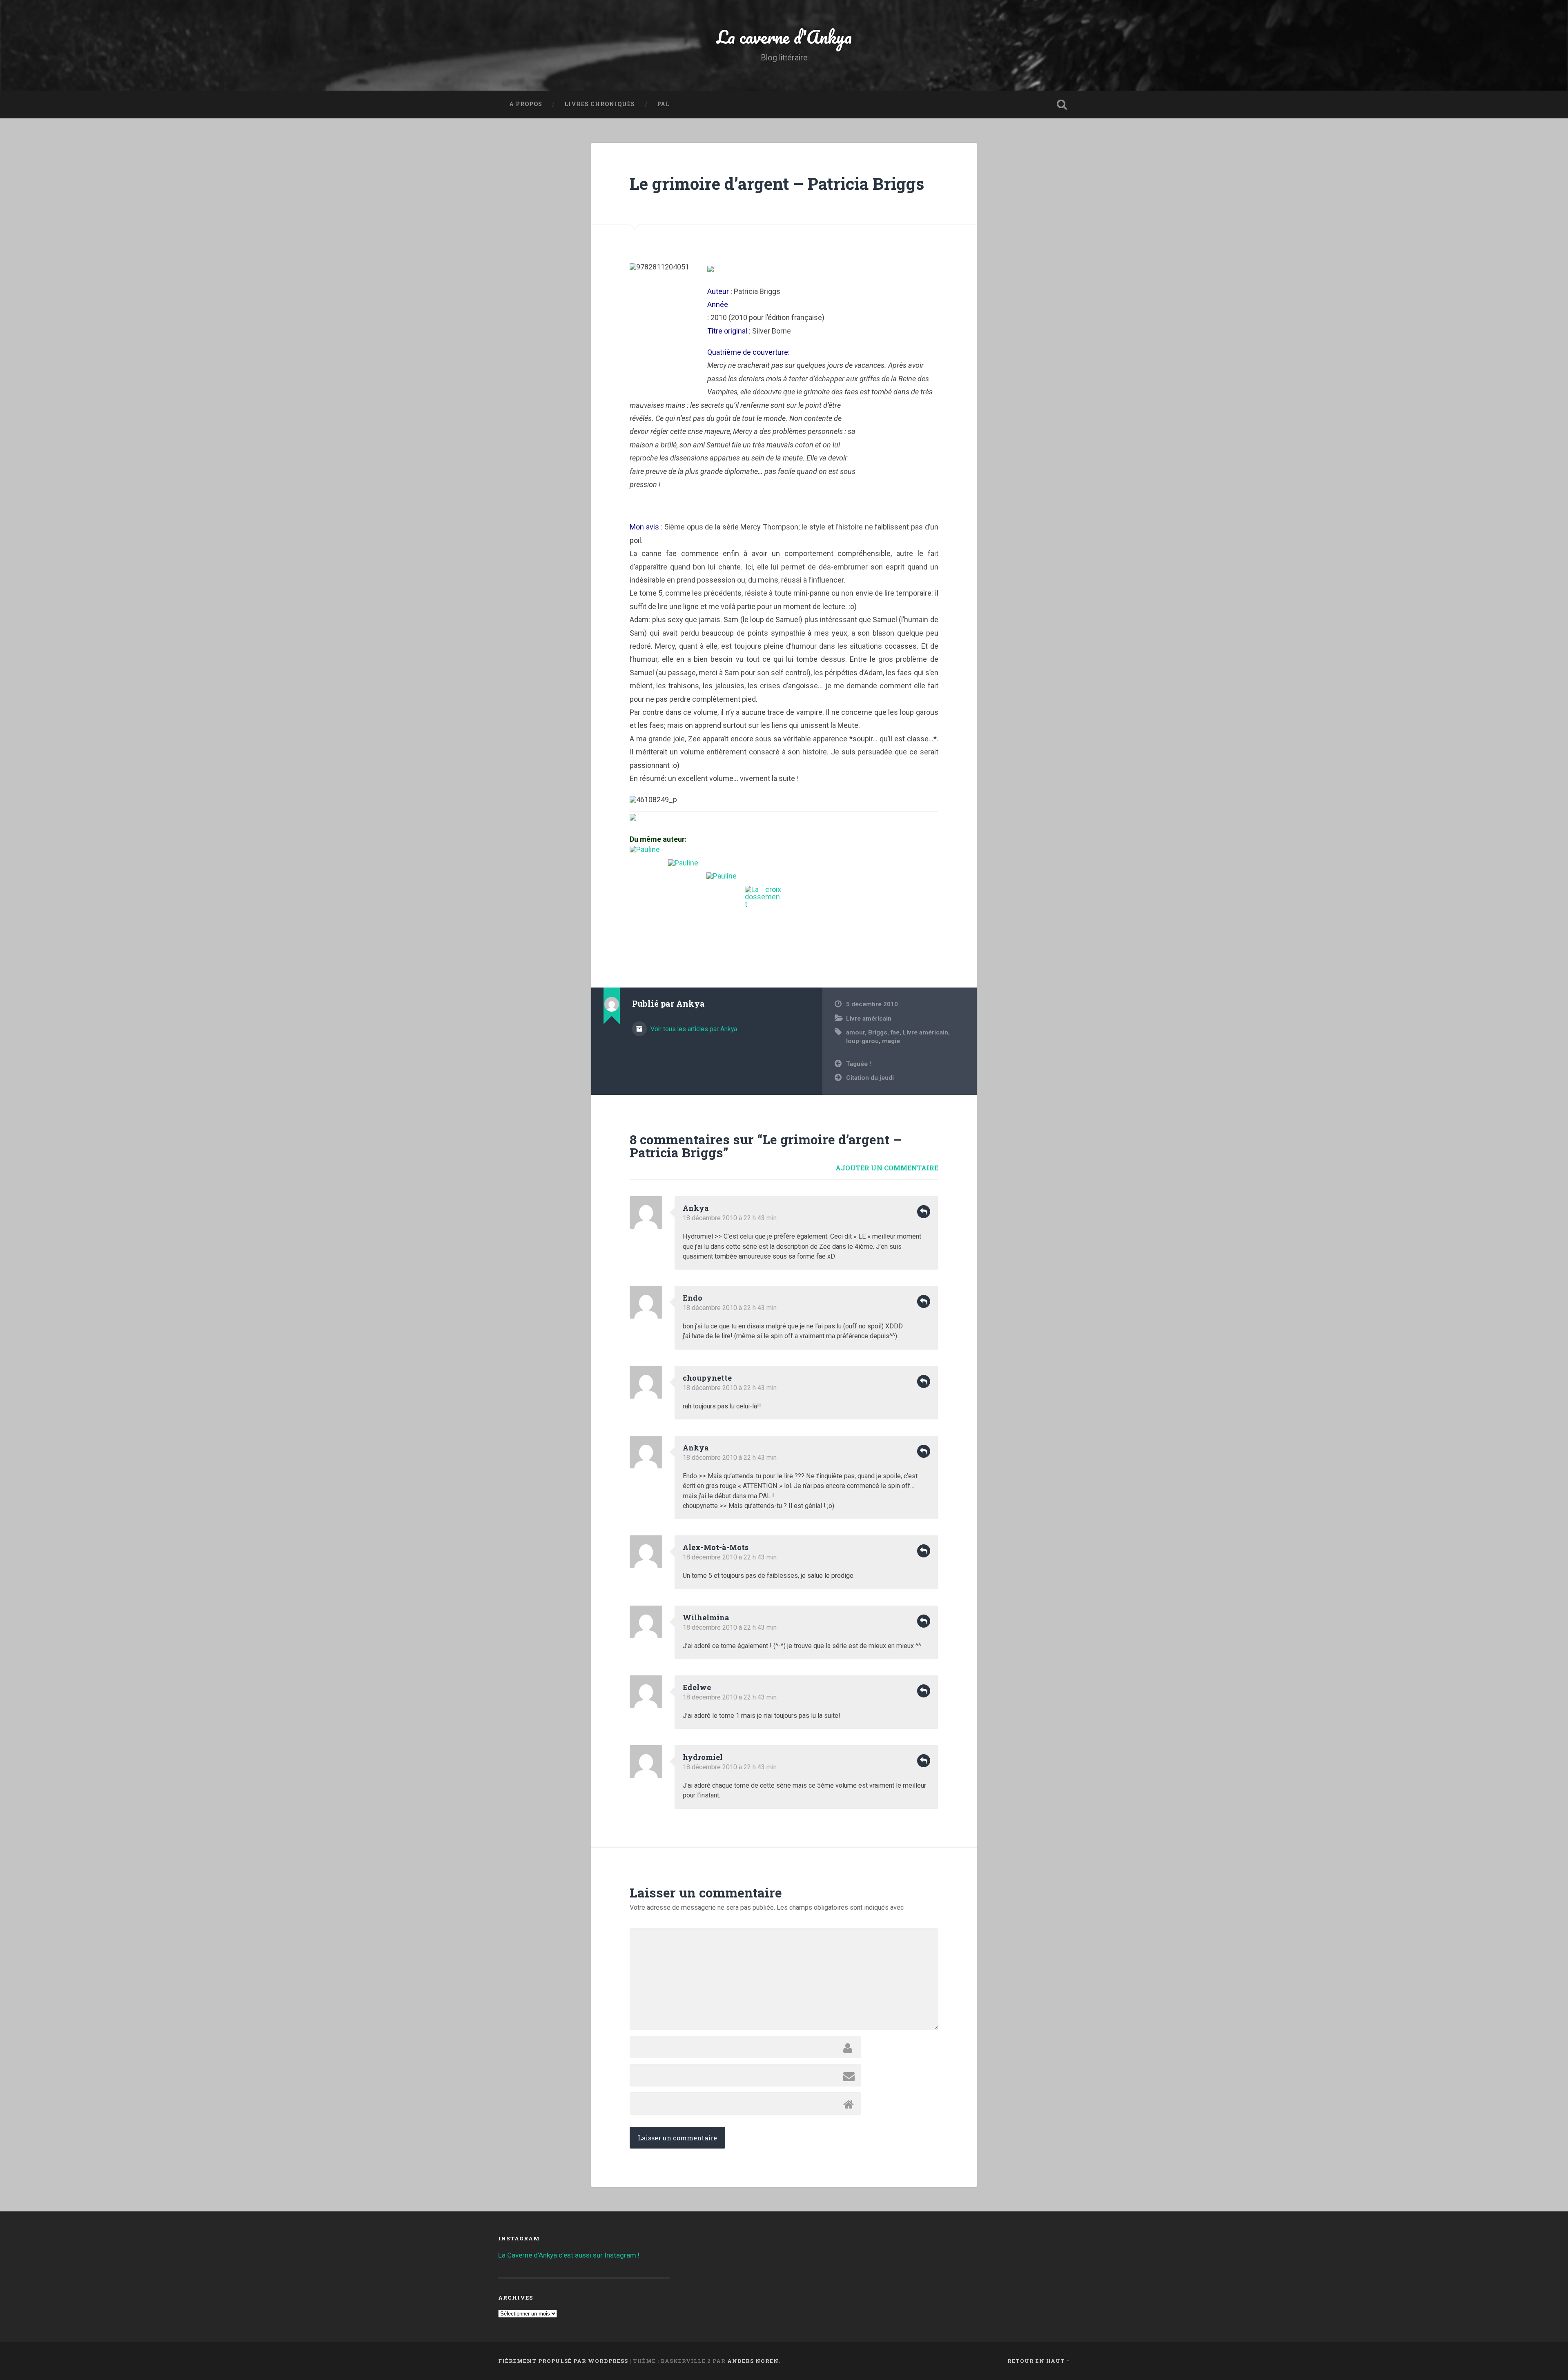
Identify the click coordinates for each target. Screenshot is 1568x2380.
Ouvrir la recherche (1062, 105)
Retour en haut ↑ (1039, 2361)
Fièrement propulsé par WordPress (563, 2361)
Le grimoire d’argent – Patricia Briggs (777, 184)
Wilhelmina (706, 1617)
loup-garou (862, 1041)
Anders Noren (753, 2361)
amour (855, 1032)
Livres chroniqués (600, 104)
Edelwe (697, 1687)
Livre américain (869, 1019)
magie (891, 1041)
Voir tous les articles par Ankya (693, 1029)
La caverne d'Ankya (784, 37)
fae (895, 1032)
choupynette (707, 1378)
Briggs (878, 1032)
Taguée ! (859, 1064)
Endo (693, 1298)
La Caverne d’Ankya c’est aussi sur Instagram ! (569, 2255)
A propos (526, 104)
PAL (663, 104)
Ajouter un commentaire (887, 1168)
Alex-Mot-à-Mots (716, 1547)
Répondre (924, 1212)
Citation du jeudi (870, 1078)
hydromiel (703, 1757)
